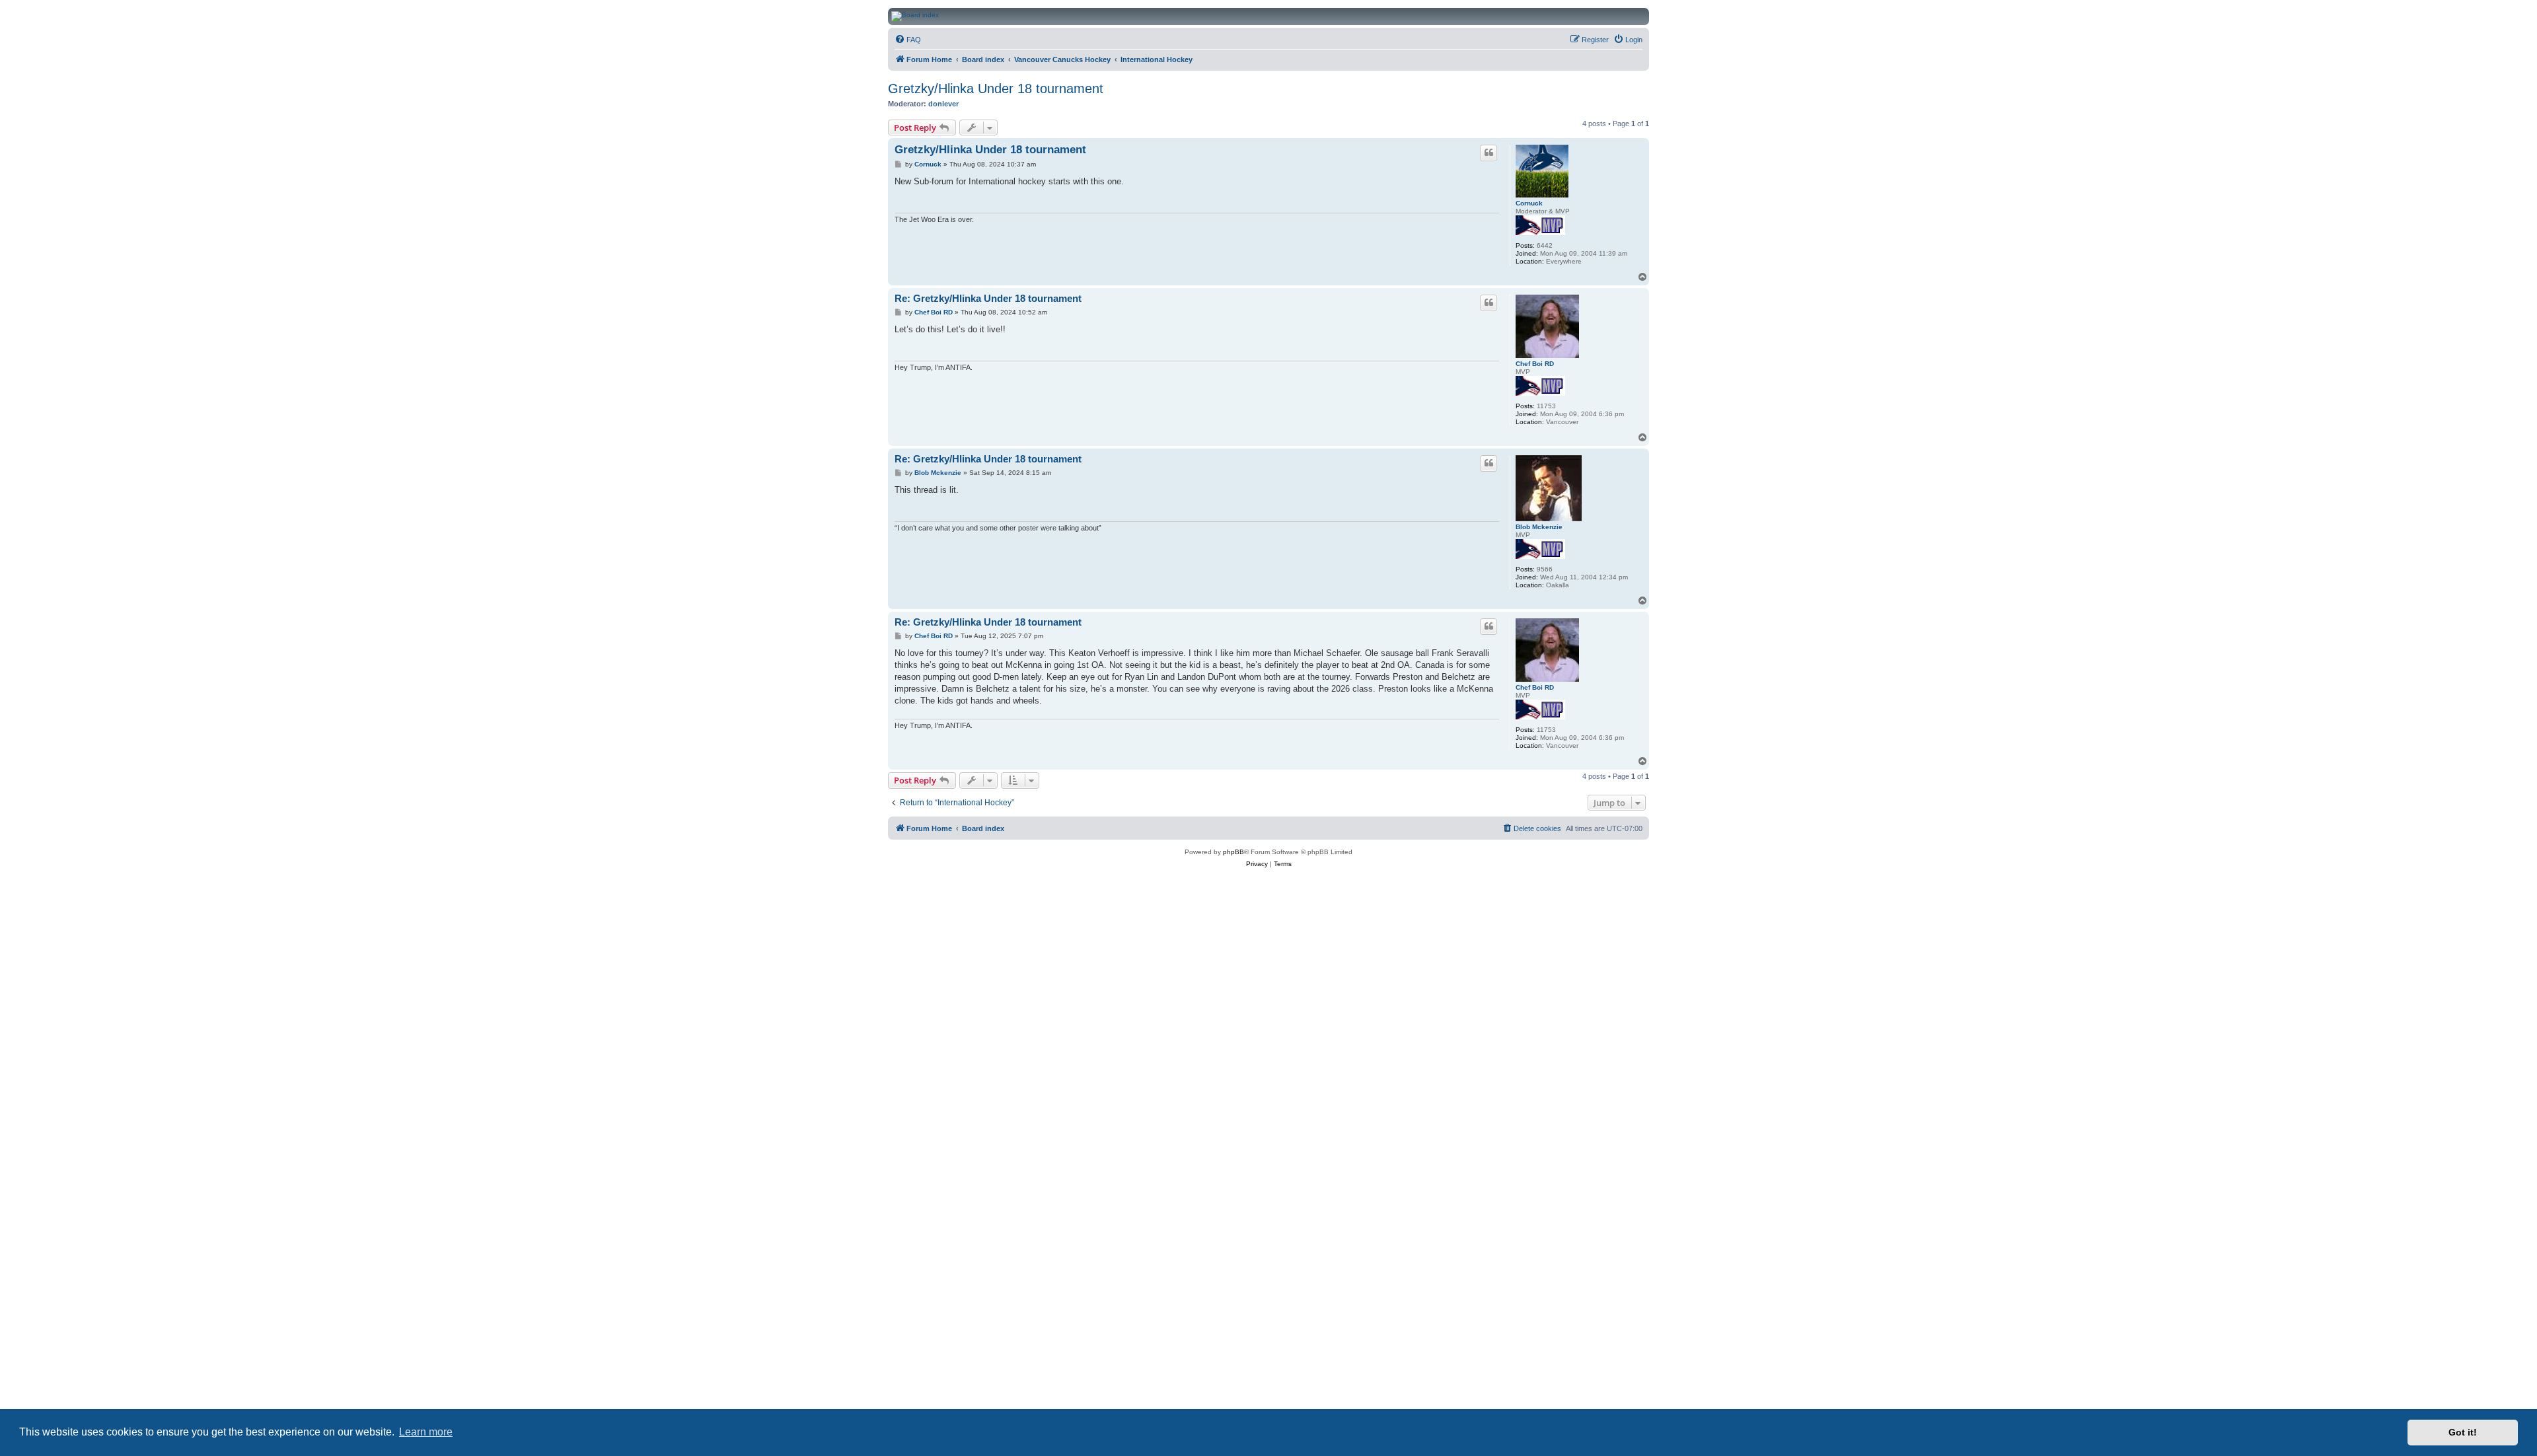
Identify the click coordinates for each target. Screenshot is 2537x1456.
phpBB (1233, 852)
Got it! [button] (2463, 1432)
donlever (943, 104)
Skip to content (255, 52)
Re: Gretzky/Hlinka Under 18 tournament (988, 298)
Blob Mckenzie (1539, 527)
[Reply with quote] (1489, 153)
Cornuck (1529, 203)
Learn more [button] (426, 1432)
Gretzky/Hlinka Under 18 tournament (996, 89)
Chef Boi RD (1535, 364)
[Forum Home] (1387, 17)
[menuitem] (908, 40)
